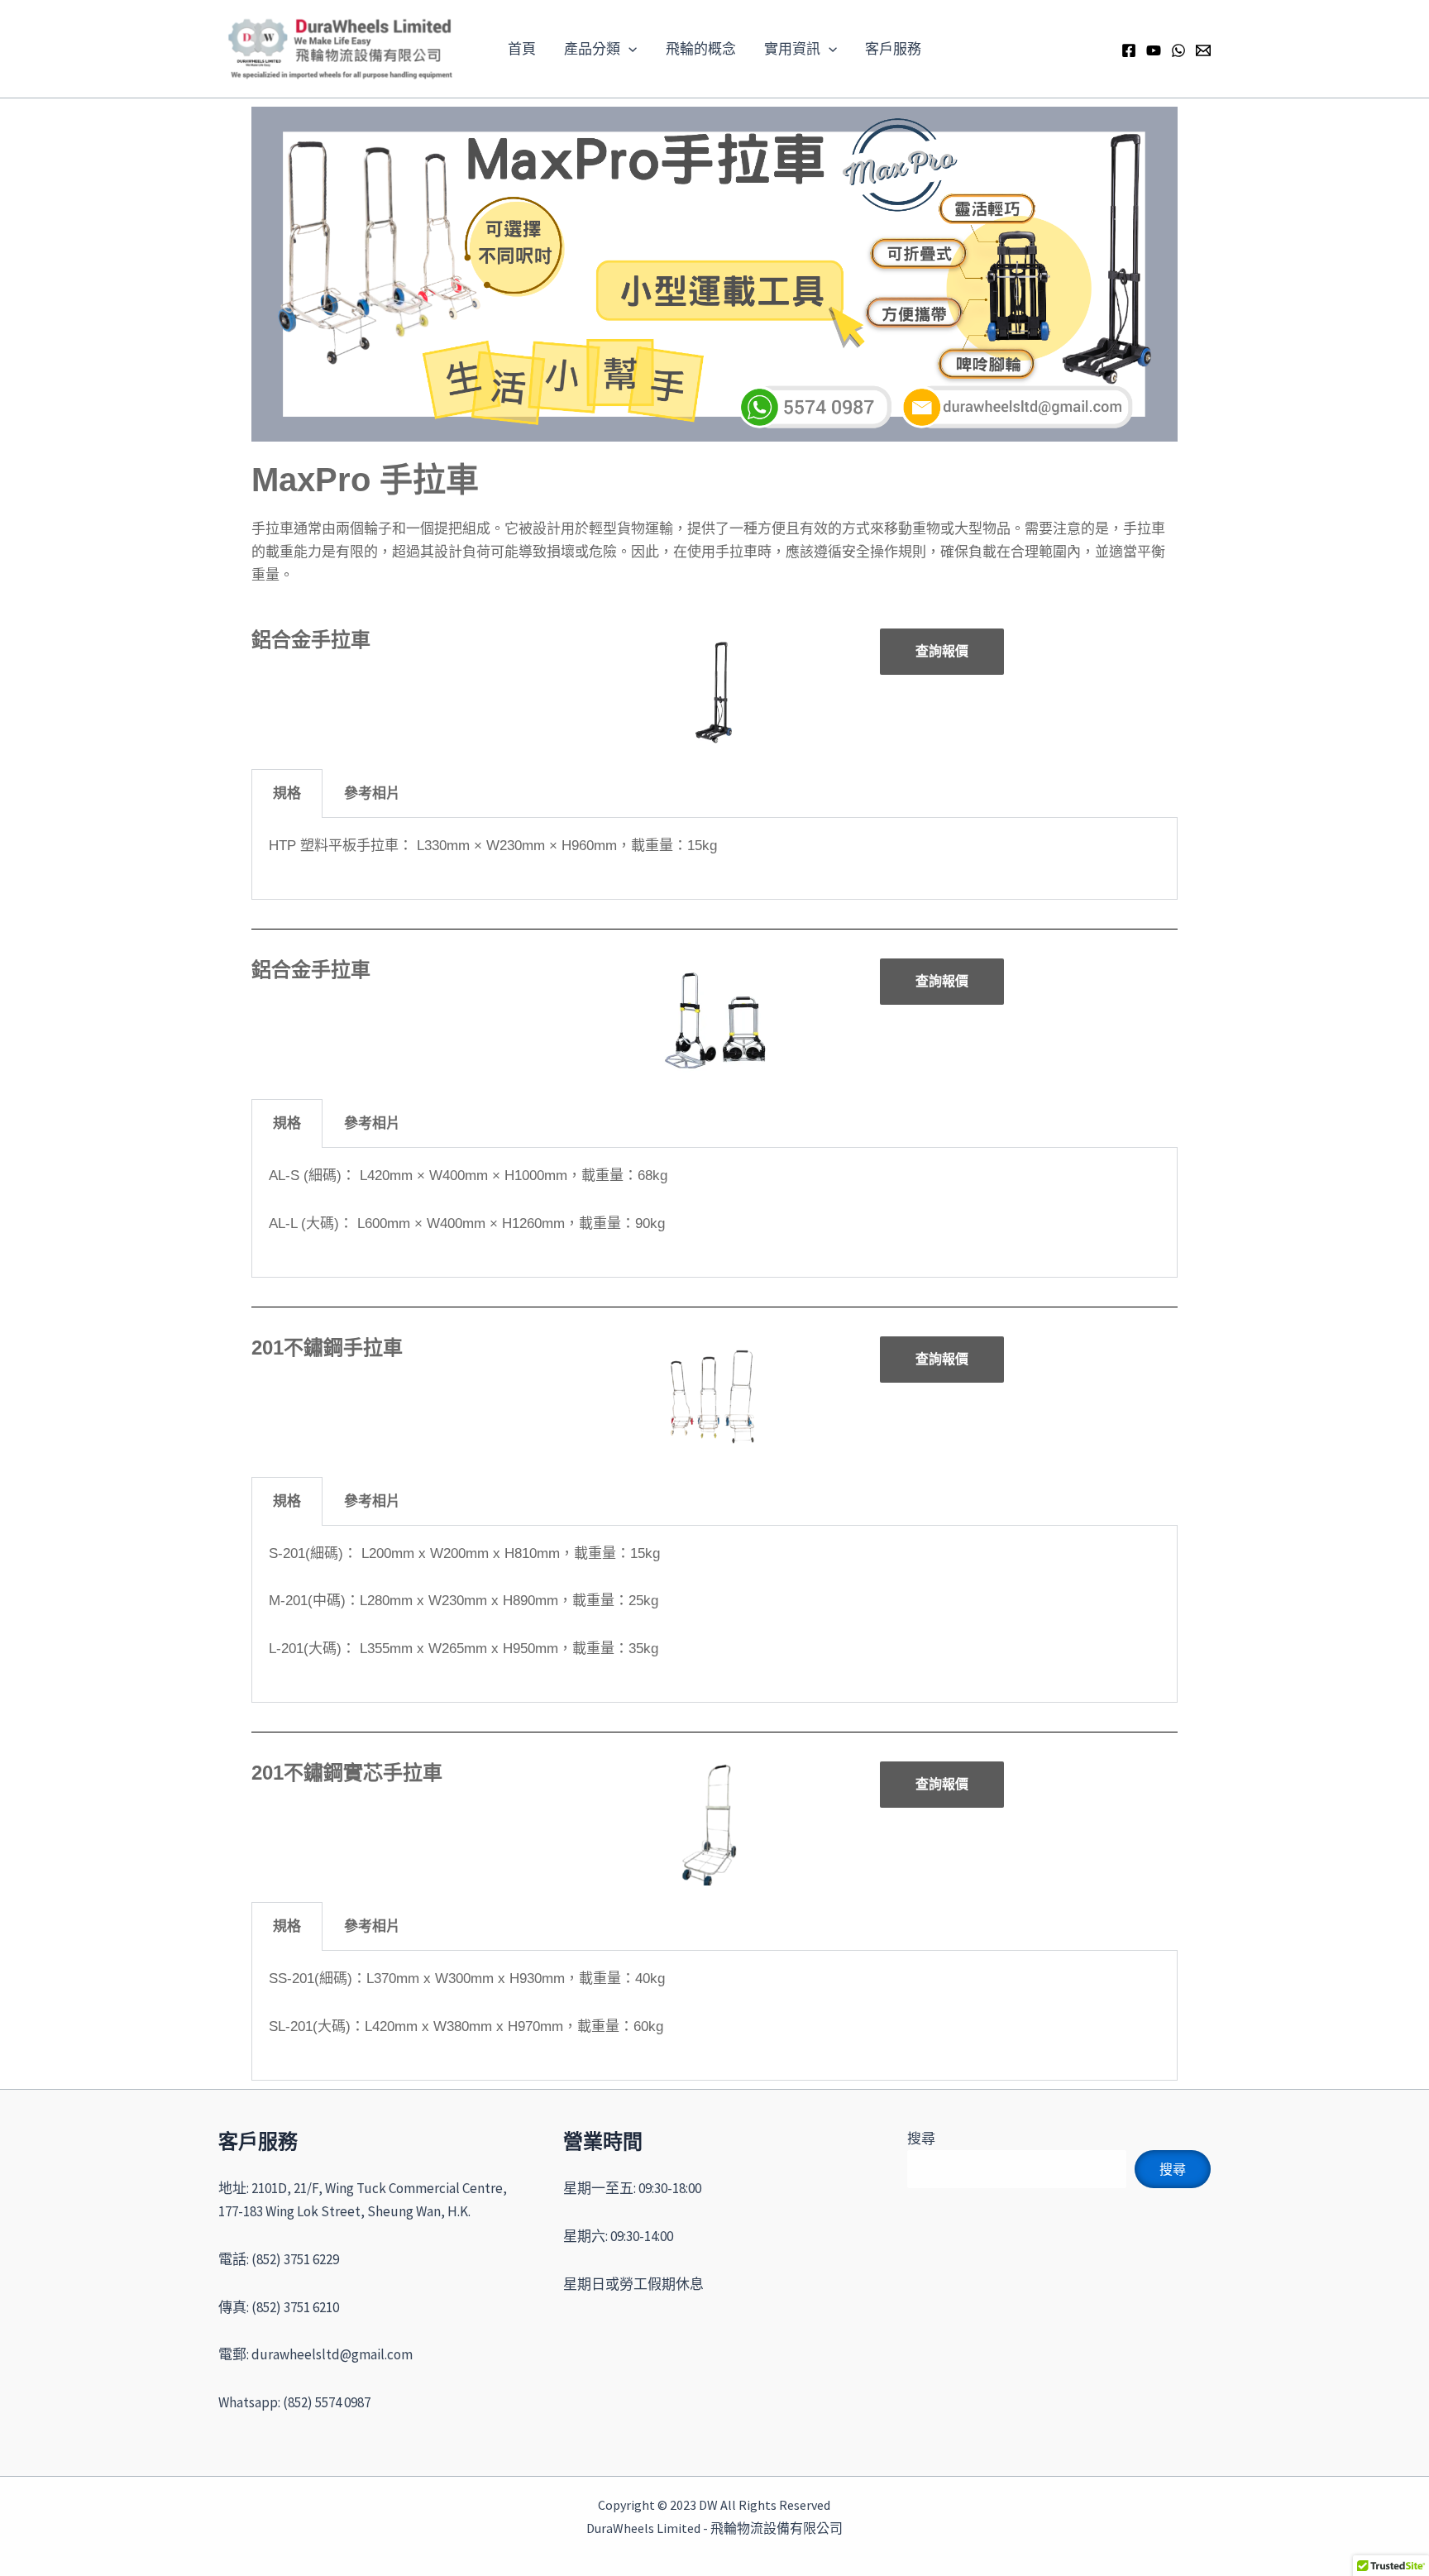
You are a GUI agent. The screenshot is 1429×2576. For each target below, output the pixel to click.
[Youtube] (1154, 50)
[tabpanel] (714, 859)
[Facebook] (1129, 50)
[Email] (1203, 50)
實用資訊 (792, 49)
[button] (628, 49)
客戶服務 (893, 49)
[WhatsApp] (1178, 50)
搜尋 (921, 2139)
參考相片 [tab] (372, 793)
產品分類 (592, 49)
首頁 (522, 49)
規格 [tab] (287, 793)
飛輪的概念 (701, 49)
